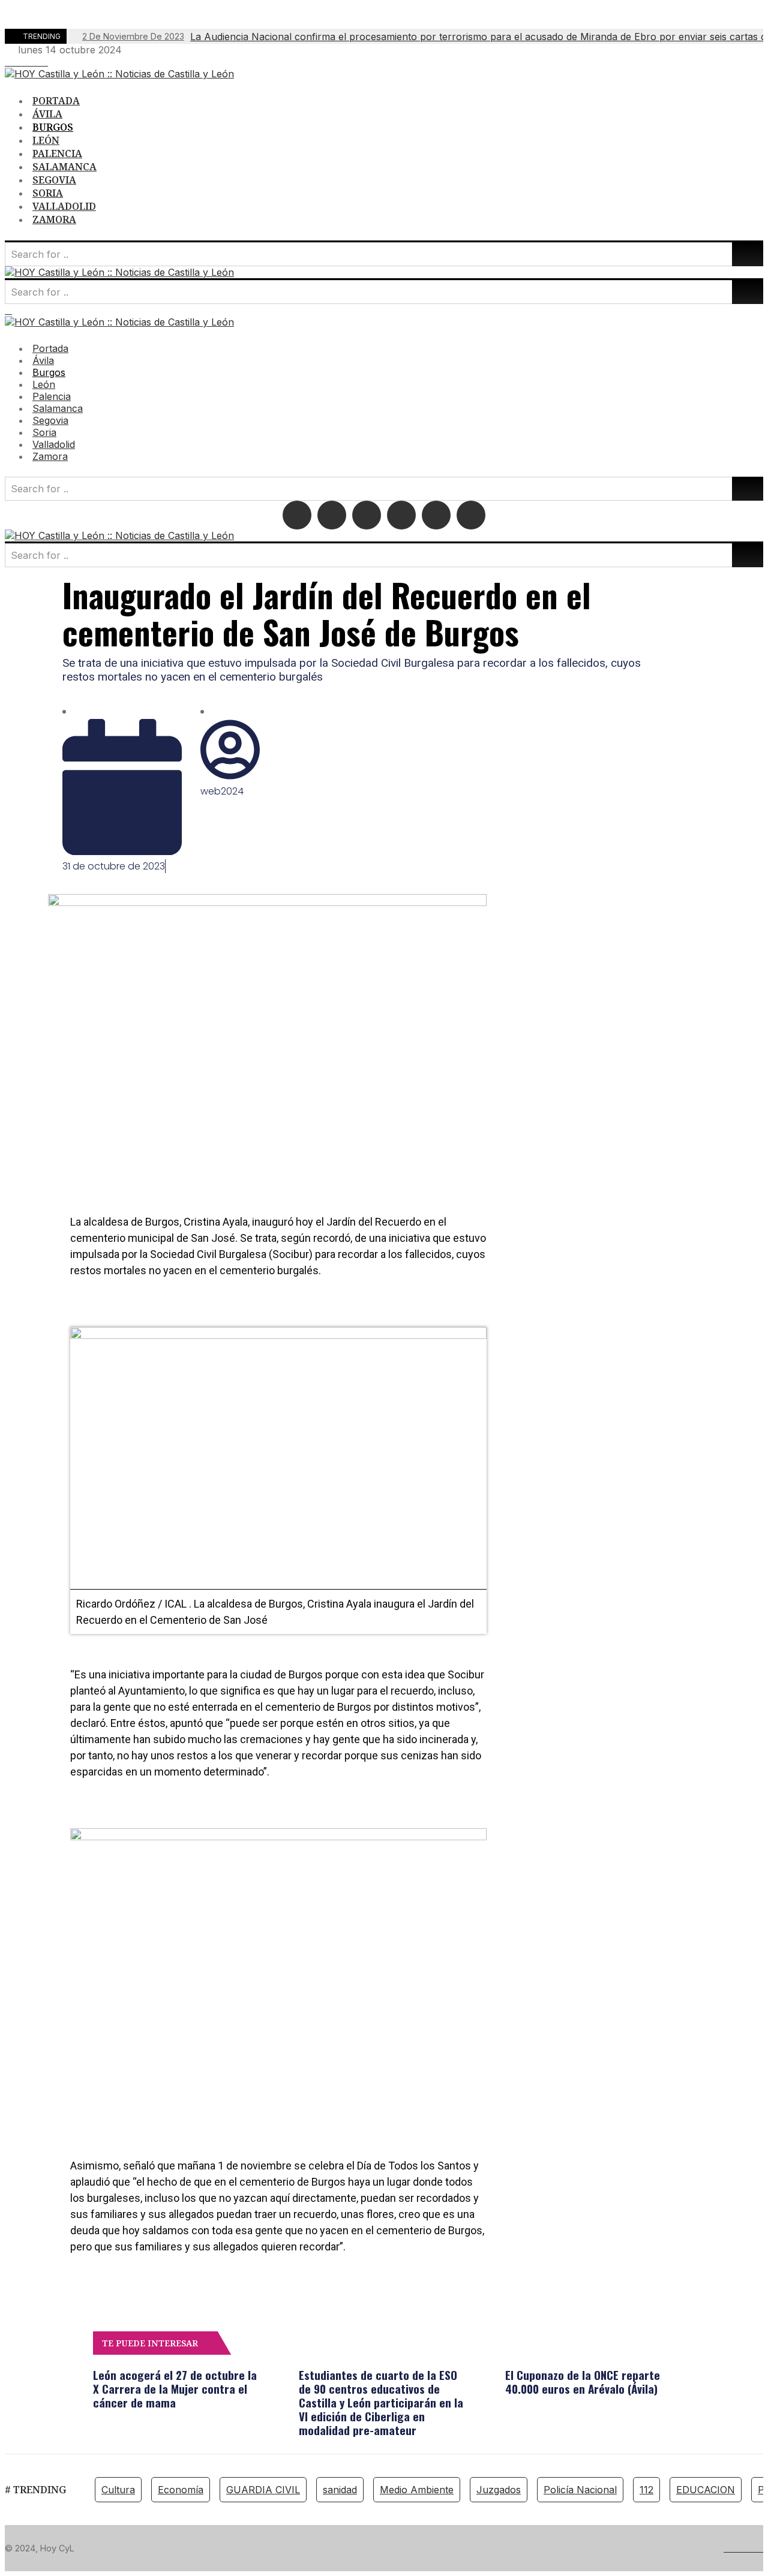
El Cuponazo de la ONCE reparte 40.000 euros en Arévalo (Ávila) (583, 2381)
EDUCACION (706, 2490)
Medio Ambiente (417, 2490)
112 (646, 2490)
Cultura (118, 2490)
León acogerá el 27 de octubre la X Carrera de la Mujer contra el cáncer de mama (175, 2388)
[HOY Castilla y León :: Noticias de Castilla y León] (119, 74)
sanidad (340, 2490)
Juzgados (499, 2490)
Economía (181, 2490)
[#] (8, 62)
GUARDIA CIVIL (263, 2490)
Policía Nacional (580, 2490)
